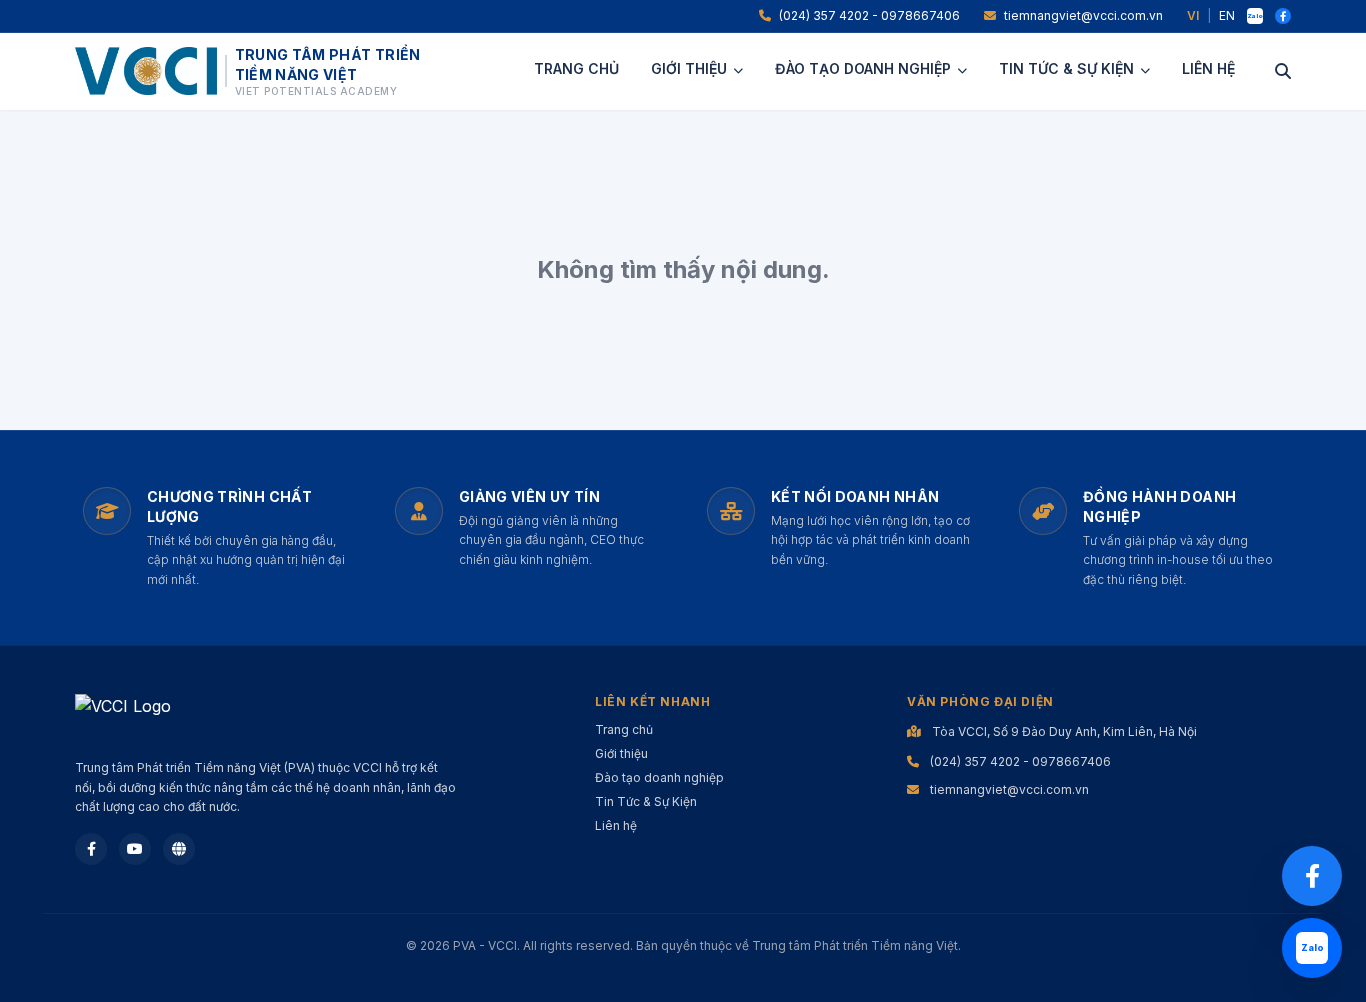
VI (1193, 15)
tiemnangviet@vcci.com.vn (1083, 15)
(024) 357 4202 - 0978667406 (869, 15)
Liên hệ (1208, 68)
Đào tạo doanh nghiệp (863, 68)
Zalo (1255, 15)
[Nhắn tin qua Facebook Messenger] (1312, 876)
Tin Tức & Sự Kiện (1066, 68)
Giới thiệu (689, 68)
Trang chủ (576, 68)
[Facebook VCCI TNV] (1283, 16)
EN (1227, 15)
